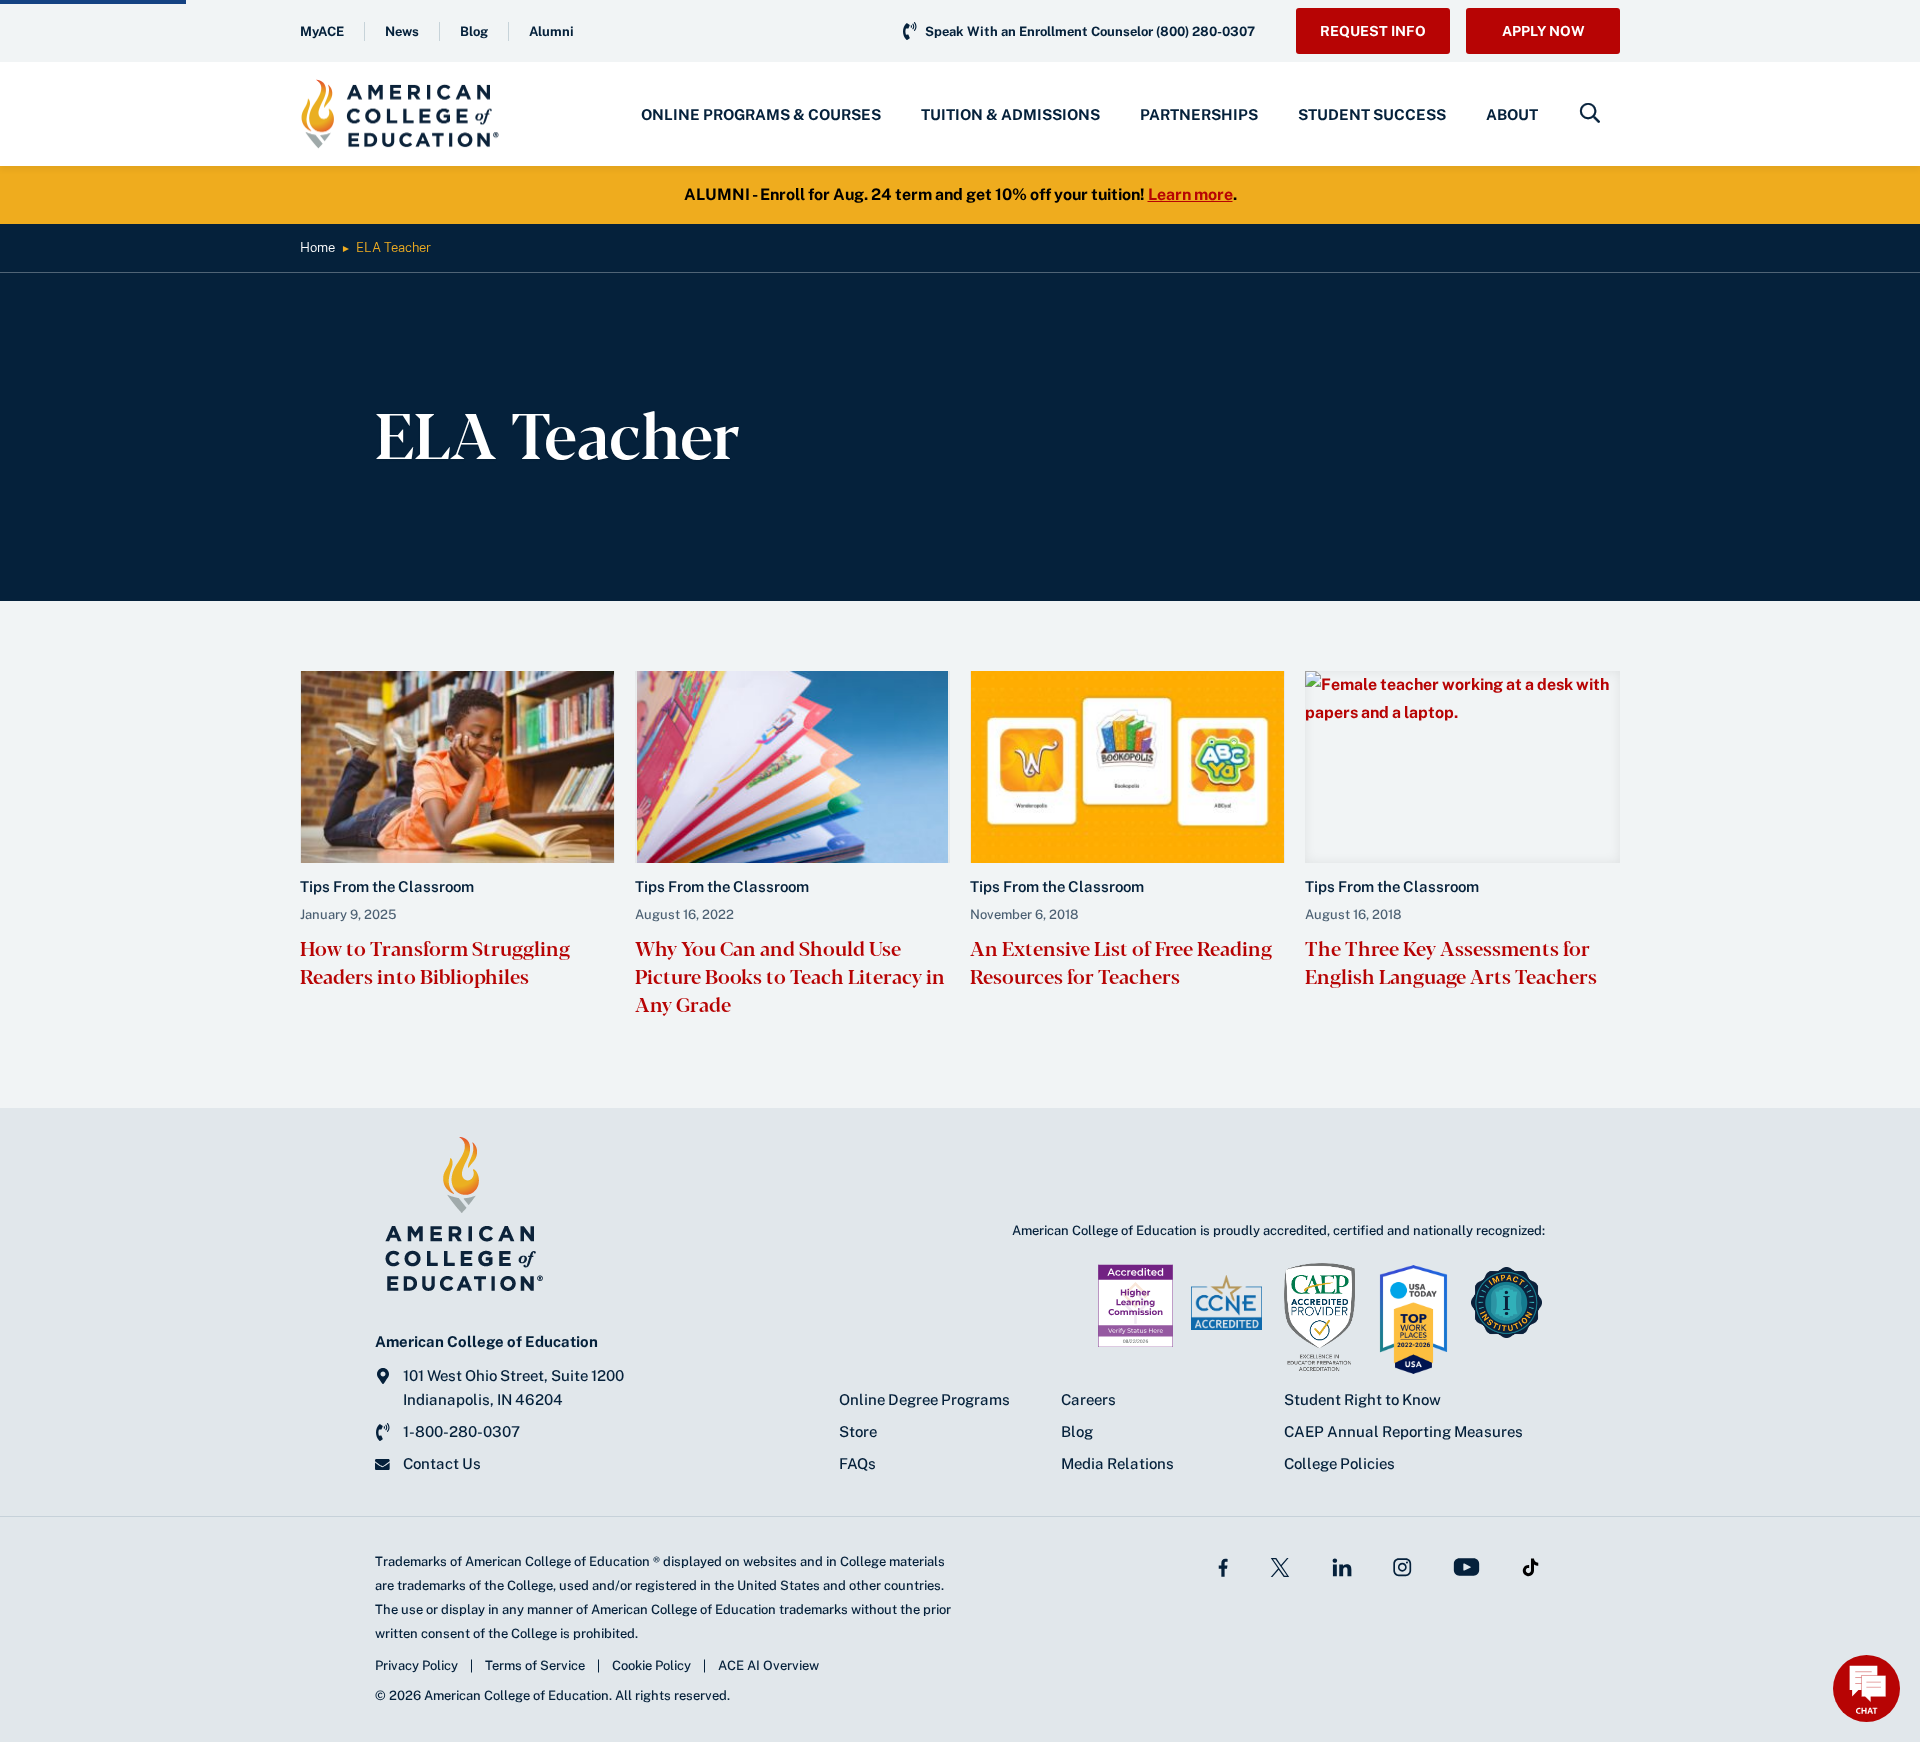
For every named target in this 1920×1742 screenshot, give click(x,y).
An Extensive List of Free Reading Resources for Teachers (1121, 961)
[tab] (761, 114)
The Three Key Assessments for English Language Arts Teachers (1451, 961)
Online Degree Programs (924, 1399)
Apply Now (1543, 31)
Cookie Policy (651, 1665)
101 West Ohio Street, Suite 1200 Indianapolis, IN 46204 (513, 1387)
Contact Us (442, 1463)
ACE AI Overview (768, 1665)
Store (858, 1431)
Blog (474, 31)
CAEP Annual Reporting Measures (1403, 1431)
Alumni (551, 31)
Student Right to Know (1362, 1399)
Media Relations (1117, 1463)
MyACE (322, 31)
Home (317, 247)
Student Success (1372, 114)
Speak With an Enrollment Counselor (1090, 31)
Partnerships (1199, 114)
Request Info (1373, 31)
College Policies (1339, 1463)
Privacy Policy (416, 1665)
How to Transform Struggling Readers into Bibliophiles (435, 961)
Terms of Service (535, 1665)
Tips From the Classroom (387, 886)
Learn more (1190, 194)
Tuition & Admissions (1010, 114)
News (402, 31)
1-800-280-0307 (461, 1431)
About (1512, 114)
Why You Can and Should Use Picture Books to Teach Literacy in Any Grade (790, 975)
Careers (1088, 1399)
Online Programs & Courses (761, 114)
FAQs (857, 1463)
